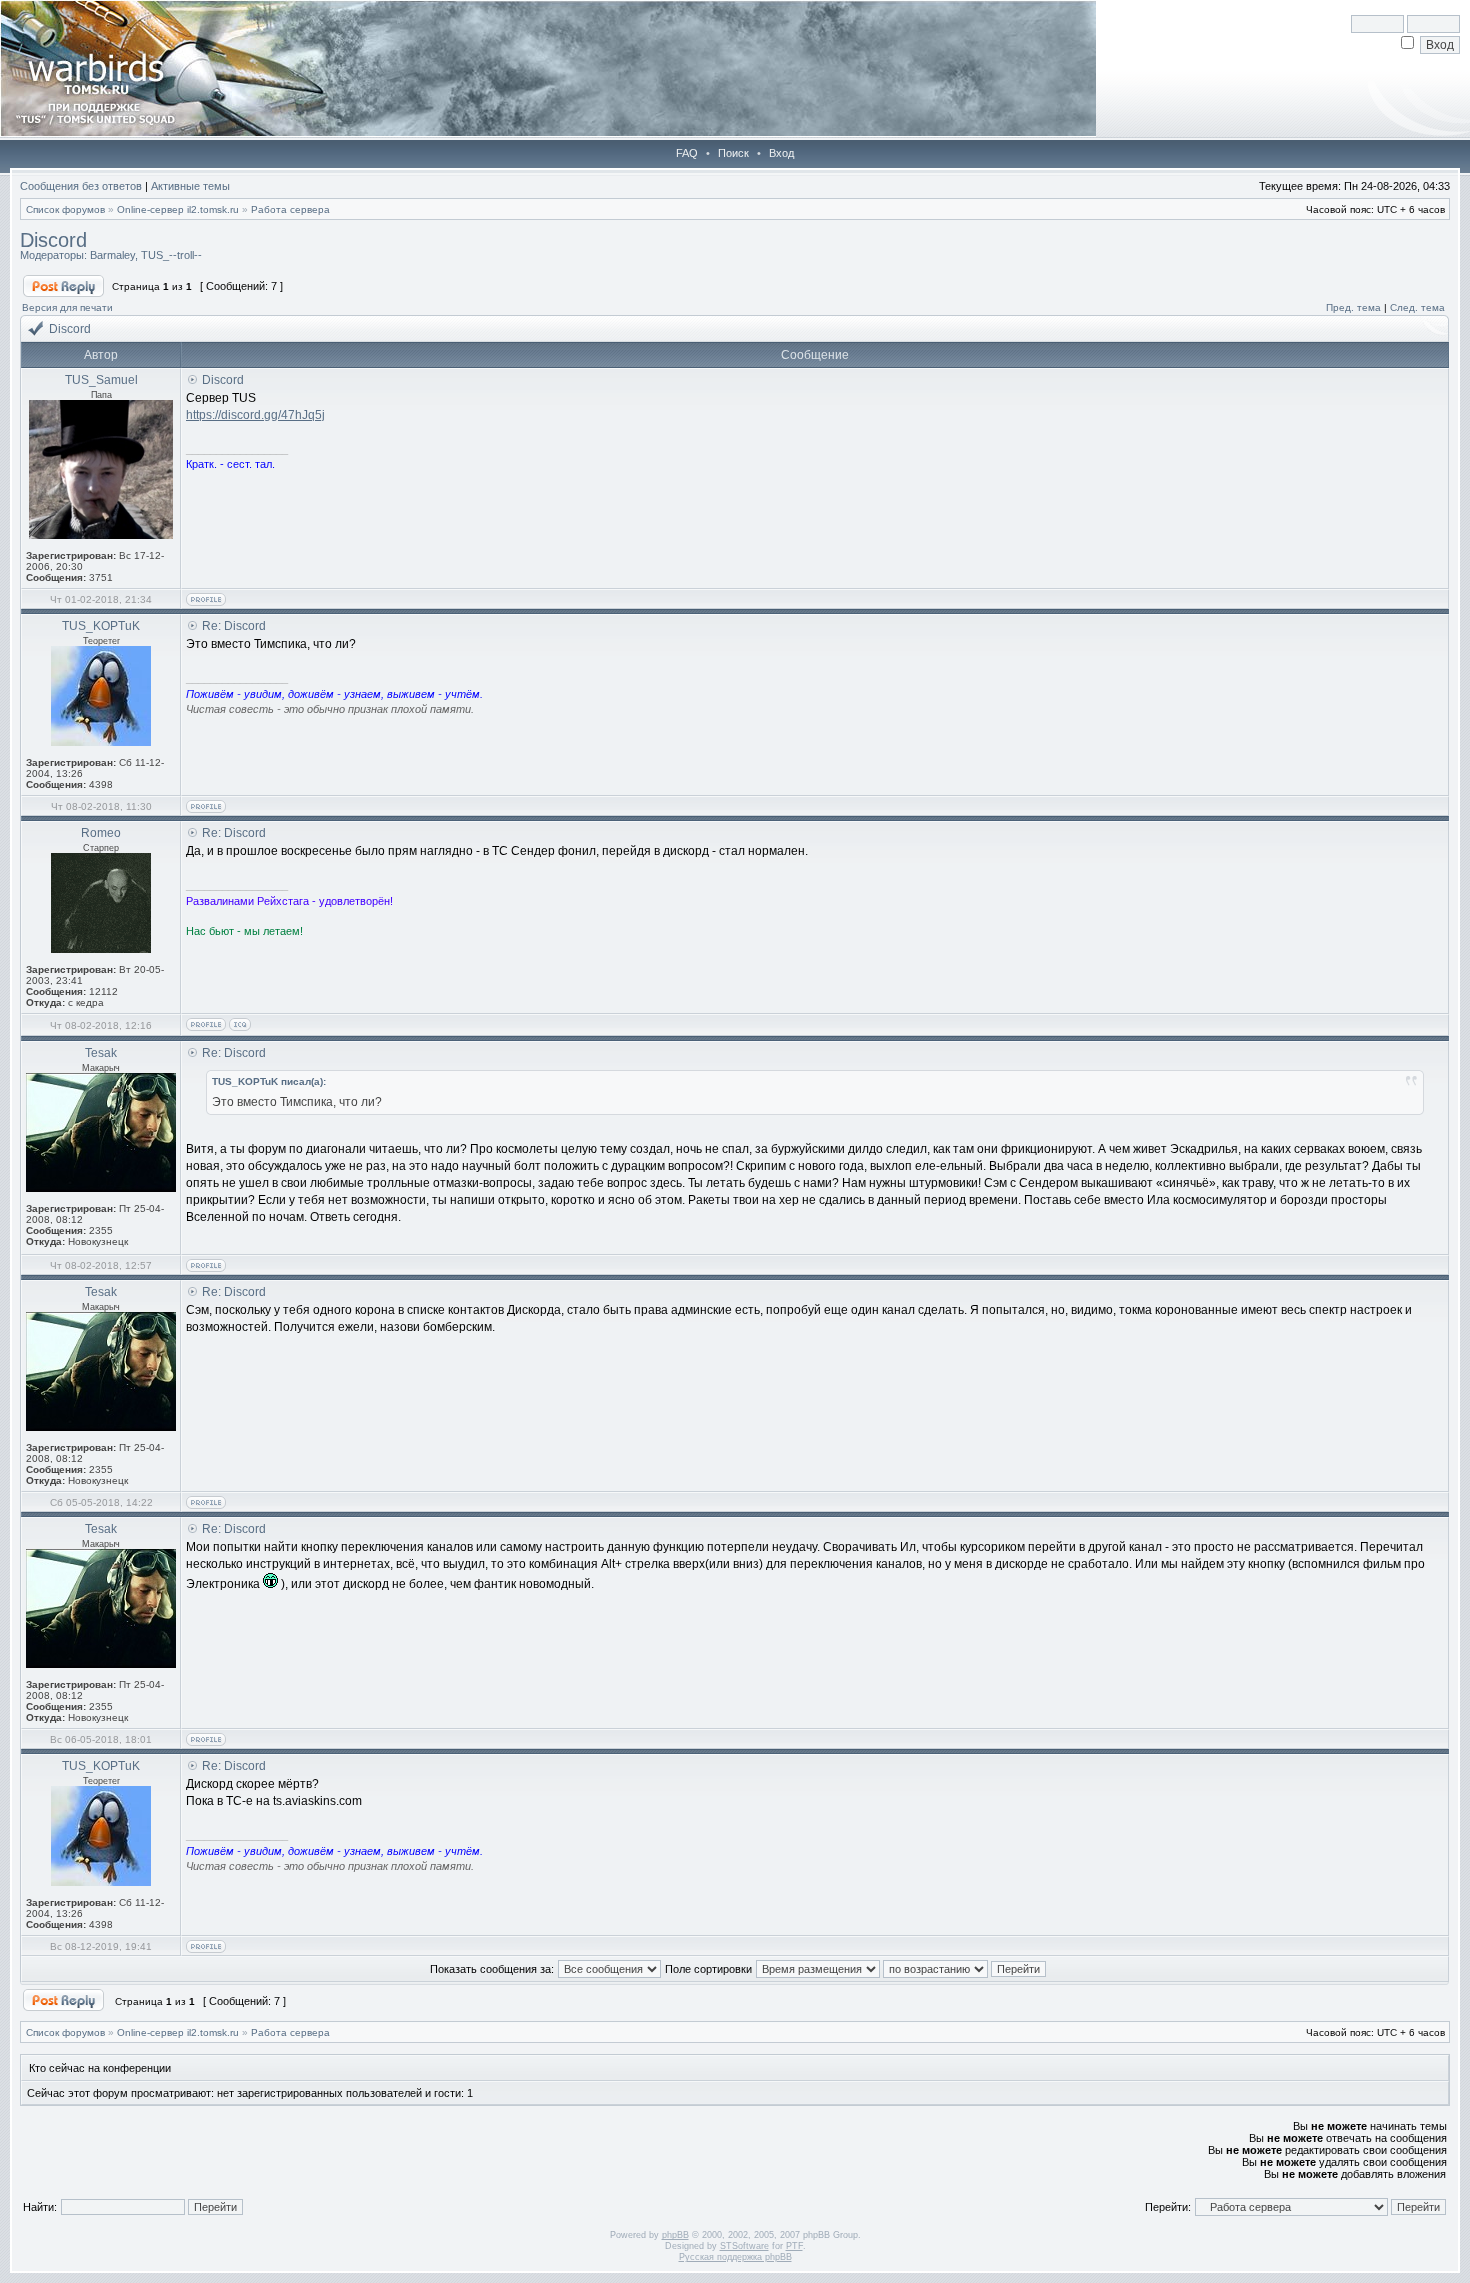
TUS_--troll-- (171, 255)
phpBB (675, 2235)
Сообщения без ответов (81, 186)
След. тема (1417, 307)
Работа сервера (290, 209)
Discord (53, 240)
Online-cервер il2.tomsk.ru (178, 209)
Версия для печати (67, 307)
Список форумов (65, 209)
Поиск (733, 153)
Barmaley (112, 255)
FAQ (687, 153)
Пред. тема (1353, 307)
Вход (781, 153)
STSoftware (744, 2246)
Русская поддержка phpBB (735, 2257)
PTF (794, 2246)
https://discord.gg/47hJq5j (255, 415)
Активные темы (190, 186)
